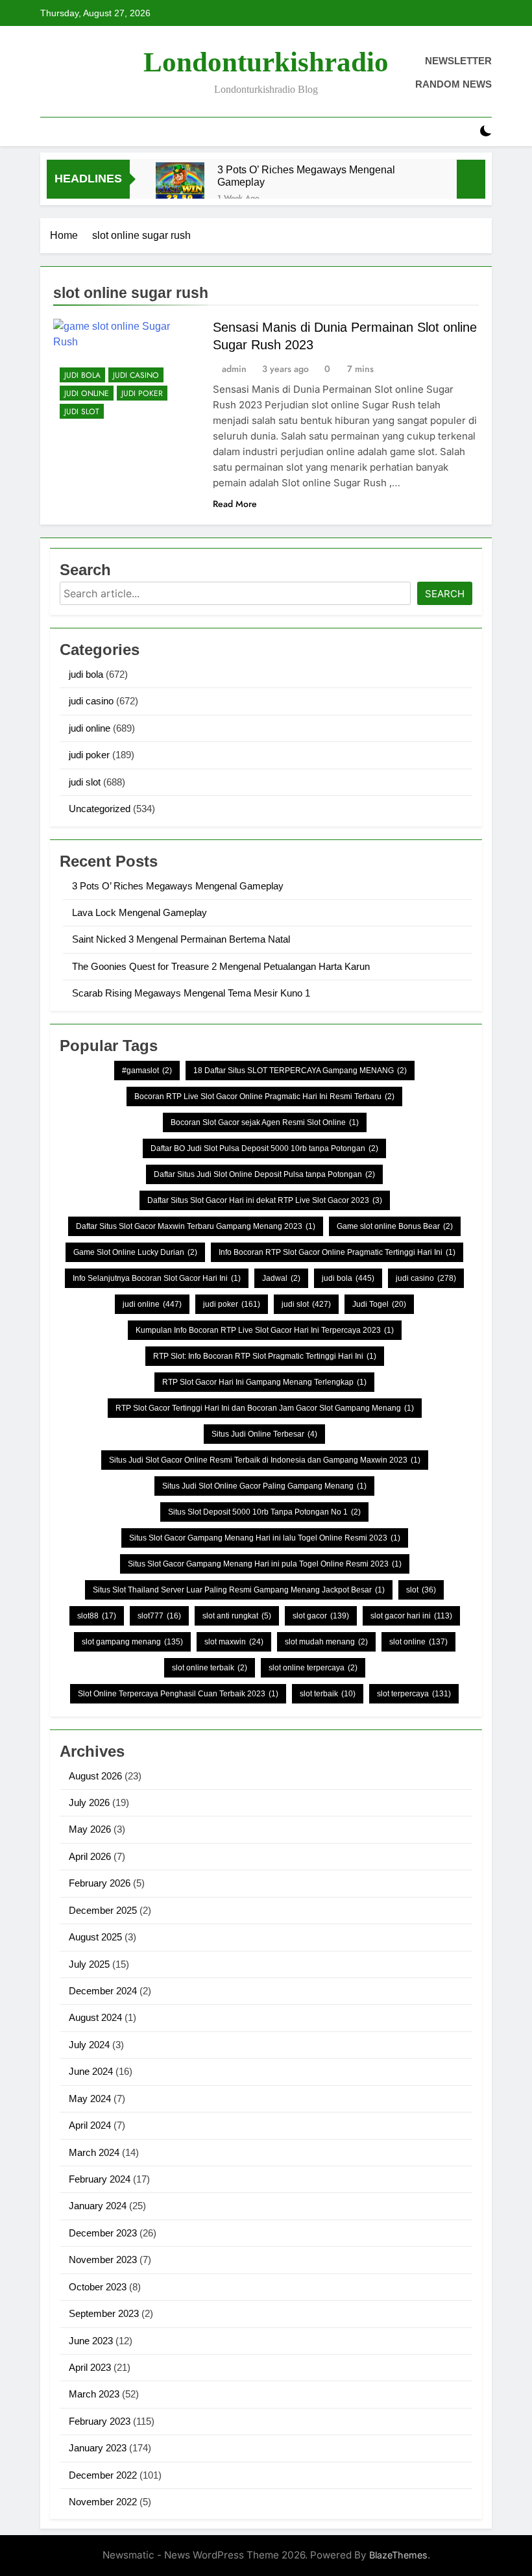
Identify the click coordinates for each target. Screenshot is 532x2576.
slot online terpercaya (313, 1668)
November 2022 (103, 2502)
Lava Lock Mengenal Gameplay (139, 912)
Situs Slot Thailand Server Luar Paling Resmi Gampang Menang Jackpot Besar (239, 1590)
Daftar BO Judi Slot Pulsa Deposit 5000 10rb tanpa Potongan (264, 1148)
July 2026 (89, 1802)
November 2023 (103, 2260)
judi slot (82, 412)
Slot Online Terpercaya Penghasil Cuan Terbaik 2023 (178, 1694)
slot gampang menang (132, 1642)
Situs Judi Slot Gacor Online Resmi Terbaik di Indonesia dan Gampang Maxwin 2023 (265, 1460)
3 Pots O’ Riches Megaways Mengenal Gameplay (306, 176)
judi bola (82, 375)
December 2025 (103, 1910)
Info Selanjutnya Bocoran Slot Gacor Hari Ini (157, 1278)
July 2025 (89, 1964)
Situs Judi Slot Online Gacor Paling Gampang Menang (264, 1486)
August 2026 (95, 1776)
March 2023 (94, 2394)
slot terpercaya (414, 1694)
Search (445, 594)
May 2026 (90, 1829)
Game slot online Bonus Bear (395, 1226)
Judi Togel (379, 1304)
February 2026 (100, 1883)
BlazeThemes (398, 2555)
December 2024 (103, 1991)
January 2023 (98, 2448)
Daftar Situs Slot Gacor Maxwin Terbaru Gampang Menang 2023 (196, 1226)
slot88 (97, 1616)
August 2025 (95, 1937)
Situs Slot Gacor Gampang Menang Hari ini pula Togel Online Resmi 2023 (265, 1564)
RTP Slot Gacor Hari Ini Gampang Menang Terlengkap (264, 1382)
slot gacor (321, 1616)
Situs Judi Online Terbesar (264, 1434)
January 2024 (98, 2206)
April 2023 (90, 2367)
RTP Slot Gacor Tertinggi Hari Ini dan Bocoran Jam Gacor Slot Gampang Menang (265, 1408)
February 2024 (100, 2179)
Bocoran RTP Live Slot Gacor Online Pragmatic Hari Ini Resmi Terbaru (264, 1096)
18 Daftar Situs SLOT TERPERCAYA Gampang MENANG (300, 1071)
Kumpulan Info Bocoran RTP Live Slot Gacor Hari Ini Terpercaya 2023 (265, 1330)
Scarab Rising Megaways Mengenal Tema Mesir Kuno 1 (191, 993)
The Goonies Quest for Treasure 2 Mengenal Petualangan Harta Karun (221, 966)
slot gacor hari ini (411, 1616)
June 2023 (91, 2341)
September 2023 (104, 2313)
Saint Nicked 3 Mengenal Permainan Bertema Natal (181, 939)
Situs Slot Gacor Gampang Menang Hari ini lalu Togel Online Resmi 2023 (265, 1538)
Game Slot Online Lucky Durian (135, 1252)
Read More (235, 504)
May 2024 (90, 2099)
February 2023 (100, 2421)
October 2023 (98, 2287)
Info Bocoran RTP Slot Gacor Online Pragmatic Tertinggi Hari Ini (337, 1252)
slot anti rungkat (237, 1616)
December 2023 (103, 2233)
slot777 (159, 1616)
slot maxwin (234, 1642)
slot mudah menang (326, 1642)
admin (234, 369)
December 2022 (103, 2475)
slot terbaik (328, 1694)
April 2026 (90, 1856)
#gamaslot (147, 1071)
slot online (418, 1642)
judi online (87, 393)
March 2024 (94, 2152)
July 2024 (89, 2045)
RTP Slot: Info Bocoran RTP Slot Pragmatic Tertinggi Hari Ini (265, 1356)
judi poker (142, 393)
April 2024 (90, 2125)
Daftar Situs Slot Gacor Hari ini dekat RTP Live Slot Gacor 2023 (265, 1200)
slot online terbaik (210, 1668)
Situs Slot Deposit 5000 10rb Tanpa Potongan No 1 (264, 1512)
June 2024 (91, 2071)
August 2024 (95, 2017)
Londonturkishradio (266, 62)
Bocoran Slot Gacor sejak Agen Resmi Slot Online (265, 1122)
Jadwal (281, 1278)
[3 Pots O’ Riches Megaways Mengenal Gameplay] (180, 187)
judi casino (136, 375)
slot (421, 1590)
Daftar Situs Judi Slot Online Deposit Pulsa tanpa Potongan (264, 1174)
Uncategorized (100, 809)
